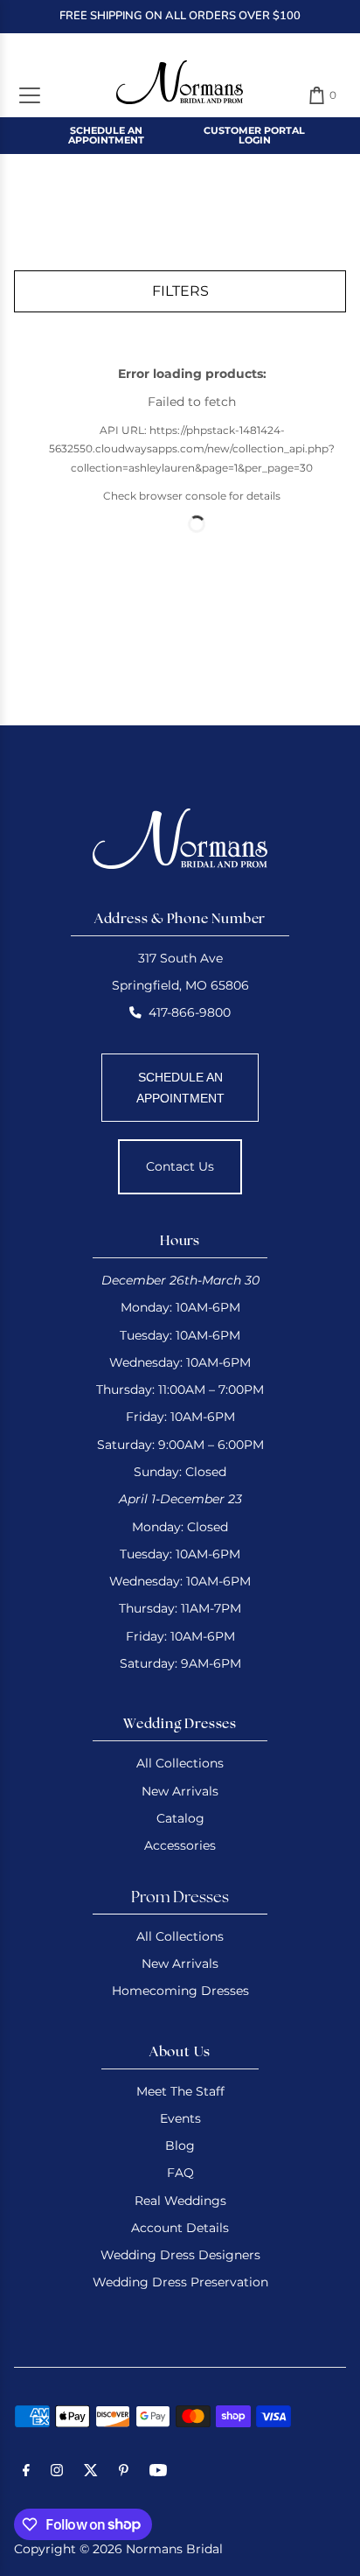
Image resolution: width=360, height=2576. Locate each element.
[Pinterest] (124, 2473)
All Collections (180, 1763)
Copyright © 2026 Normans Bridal (118, 2549)
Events (180, 2118)
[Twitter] (91, 2473)
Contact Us (180, 1166)
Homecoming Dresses (180, 1991)
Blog (180, 2145)
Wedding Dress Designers (180, 2255)
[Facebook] (26, 2473)
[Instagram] (57, 2473)
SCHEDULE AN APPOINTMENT (180, 1088)
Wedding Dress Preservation (180, 2282)
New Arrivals (180, 1791)
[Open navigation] (30, 95)
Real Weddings (180, 2201)
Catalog (180, 1818)
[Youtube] (158, 2473)
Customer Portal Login (254, 135)
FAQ (180, 2173)
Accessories (180, 1845)
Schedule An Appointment (106, 135)
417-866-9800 (190, 1012)
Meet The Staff (180, 2091)
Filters (180, 291)
